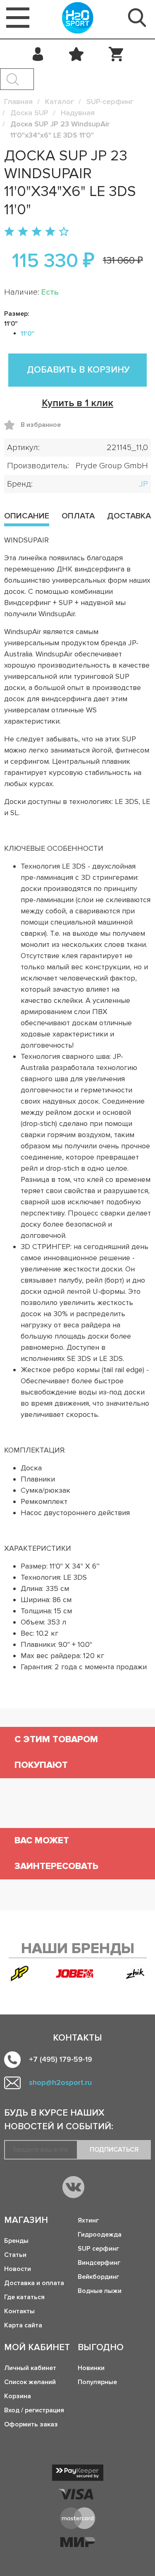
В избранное (12, 425)
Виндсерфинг (99, 2263)
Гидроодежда (100, 2235)
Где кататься (24, 2297)
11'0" (27, 334)
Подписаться (114, 2150)
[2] (23, 232)
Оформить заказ (31, 2424)
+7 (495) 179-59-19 (61, 2059)
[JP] (20, 1974)
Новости (18, 2269)
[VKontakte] (73, 2187)
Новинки (91, 2368)
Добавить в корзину (78, 370)
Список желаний (30, 2382)
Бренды (16, 2241)
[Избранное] (76, 54)
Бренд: (20, 484)
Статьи (15, 2255)
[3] (37, 232)
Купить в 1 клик (77, 403)
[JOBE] (77, 1973)
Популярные (97, 2382)
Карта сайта (23, 2325)
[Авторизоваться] (38, 54)
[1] (9, 232)
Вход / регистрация (34, 2410)
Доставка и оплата (34, 2283)
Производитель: (38, 466)
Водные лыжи (100, 2291)
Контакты (19, 2311)
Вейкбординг (98, 2277)
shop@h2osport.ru (60, 2082)
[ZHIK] (135, 1974)
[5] (64, 232)
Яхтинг (88, 2220)
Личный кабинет (30, 2368)
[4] (50, 232)
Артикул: (23, 448)
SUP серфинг (98, 2249)
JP (143, 484)
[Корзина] (116, 54)
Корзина (18, 2396)
